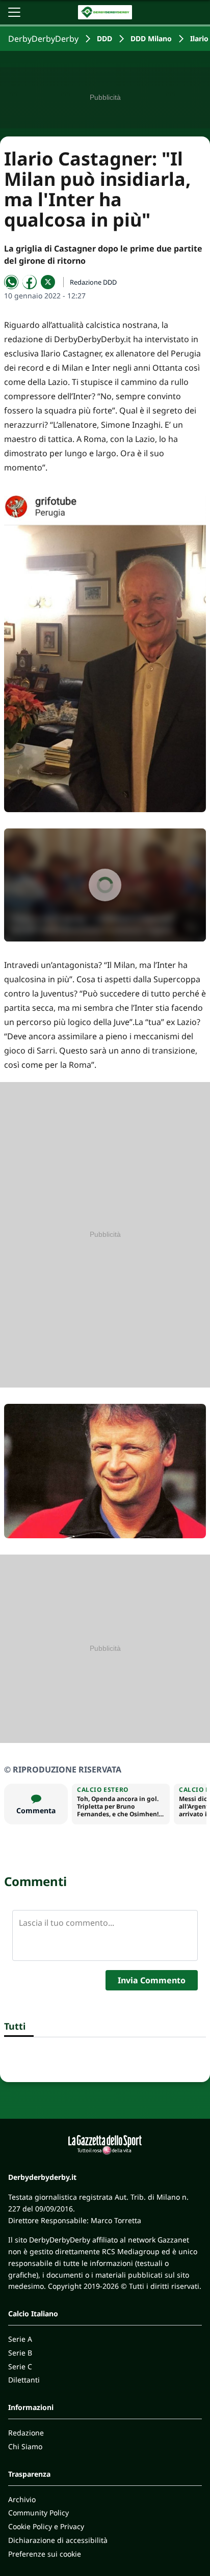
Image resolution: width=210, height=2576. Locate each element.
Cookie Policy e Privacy (46, 2526)
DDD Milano (151, 38)
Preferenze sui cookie (45, 2554)
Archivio (22, 2499)
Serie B (20, 2353)
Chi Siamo (25, 2446)
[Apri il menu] (14, 12)
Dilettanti (24, 2380)
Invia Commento (152, 1980)
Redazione (26, 2433)
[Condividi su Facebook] (30, 282)
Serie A (20, 2339)
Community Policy (38, 2513)
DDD (104, 38)
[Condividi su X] (48, 282)
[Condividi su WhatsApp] (11, 282)
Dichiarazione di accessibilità (58, 2540)
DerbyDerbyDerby (43, 39)
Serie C (20, 2366)
